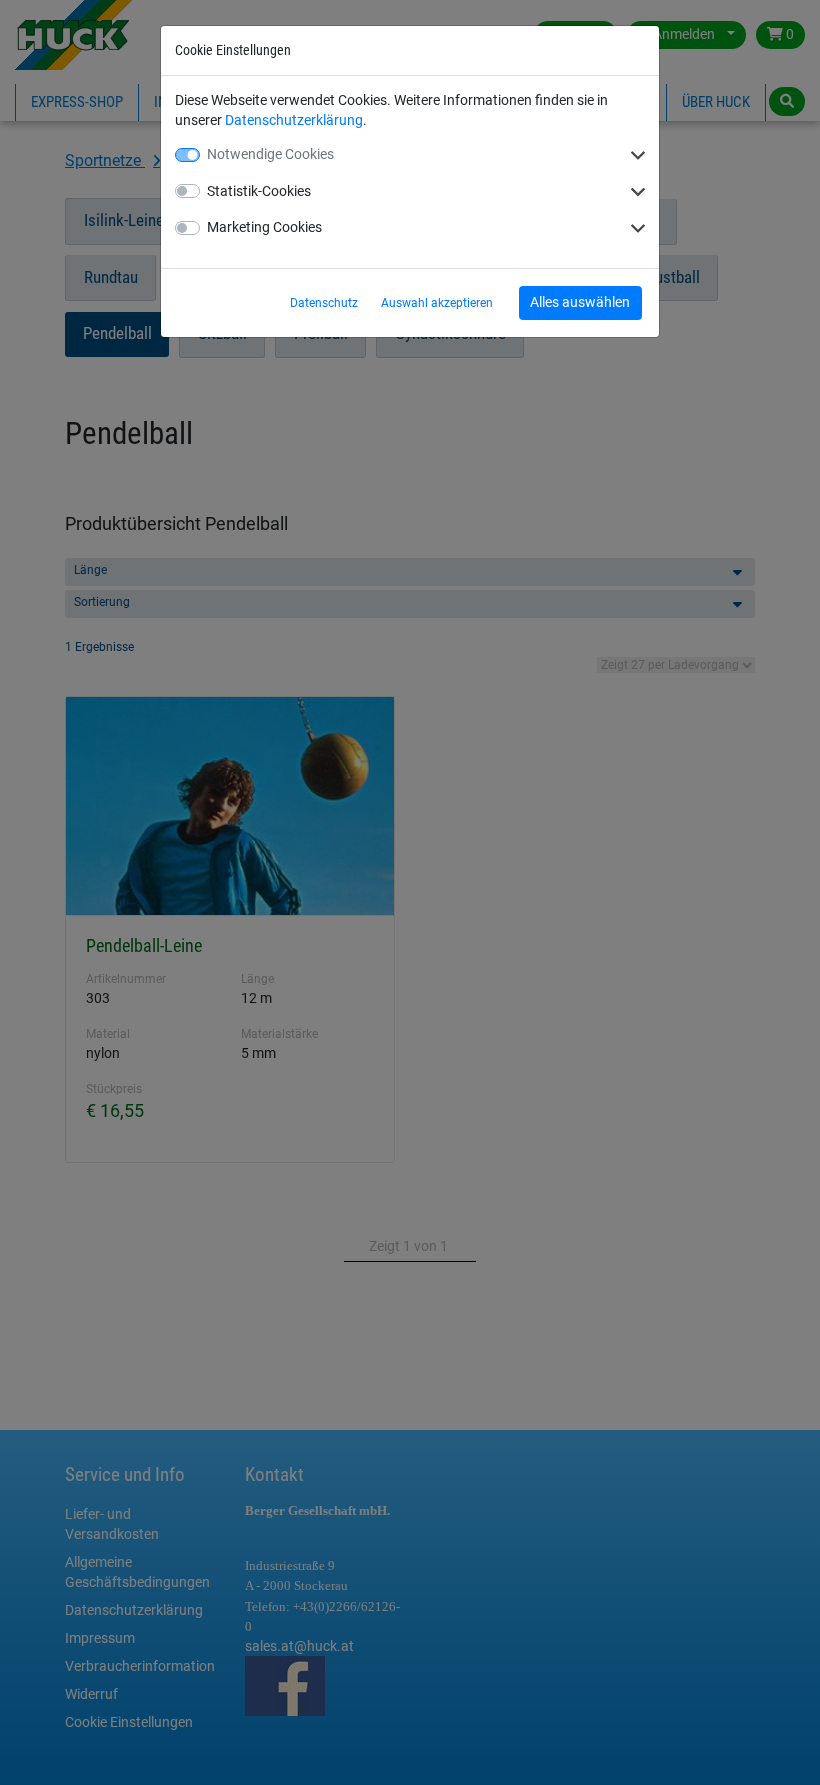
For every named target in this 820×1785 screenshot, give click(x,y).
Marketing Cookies (264, 227)
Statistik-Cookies (259, 191)
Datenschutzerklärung (294, 120)
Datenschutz (324, 303)
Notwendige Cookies (270, 154)
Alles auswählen (580, 302)
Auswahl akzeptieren (437, 303)
